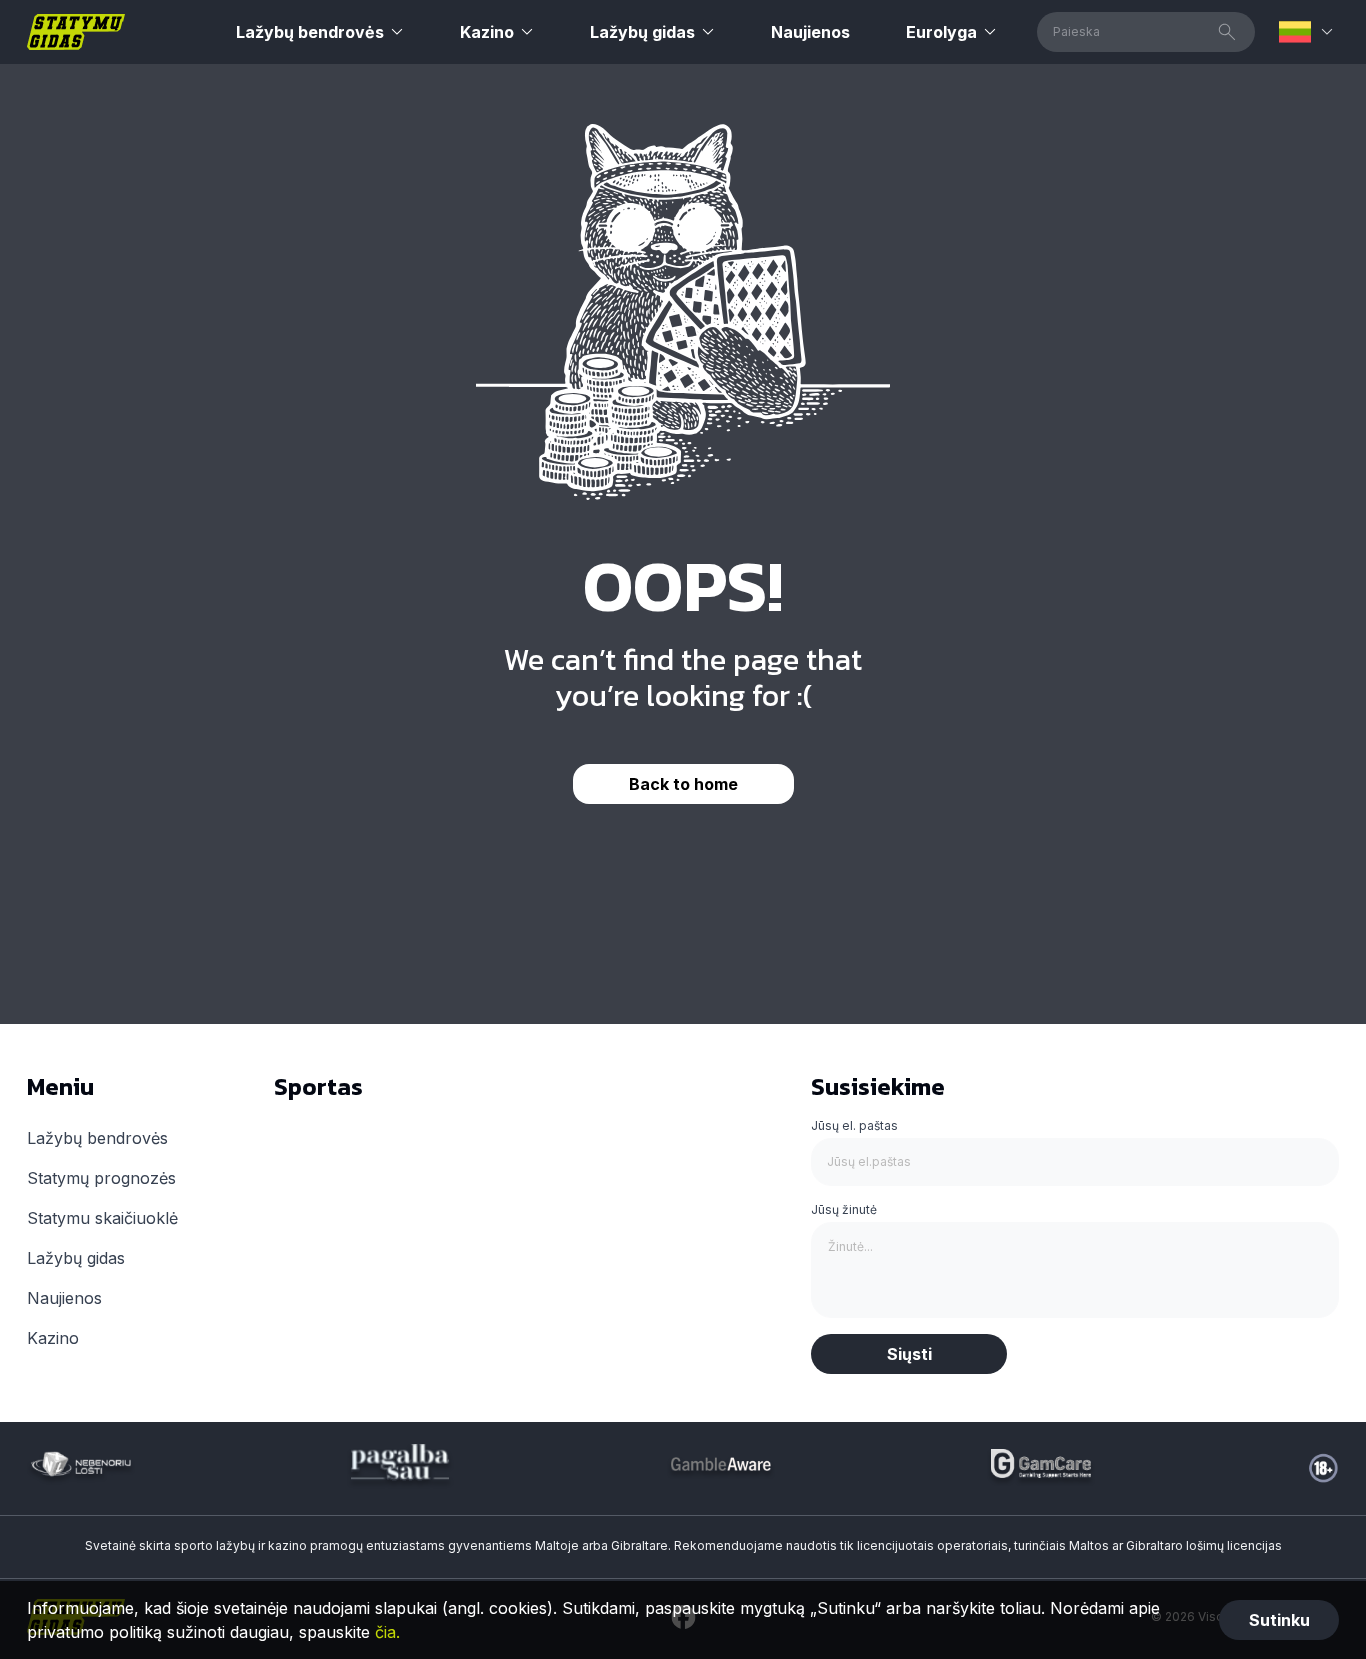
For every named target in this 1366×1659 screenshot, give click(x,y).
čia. (387, 1632)
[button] (1309, 32)
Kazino (487, 32)
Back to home (683, 784)
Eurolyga (941, 32)
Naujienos (810, 32)
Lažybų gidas (642, 32)
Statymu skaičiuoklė (102, 1218)
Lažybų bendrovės (310, 32)
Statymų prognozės (101, 1178)
